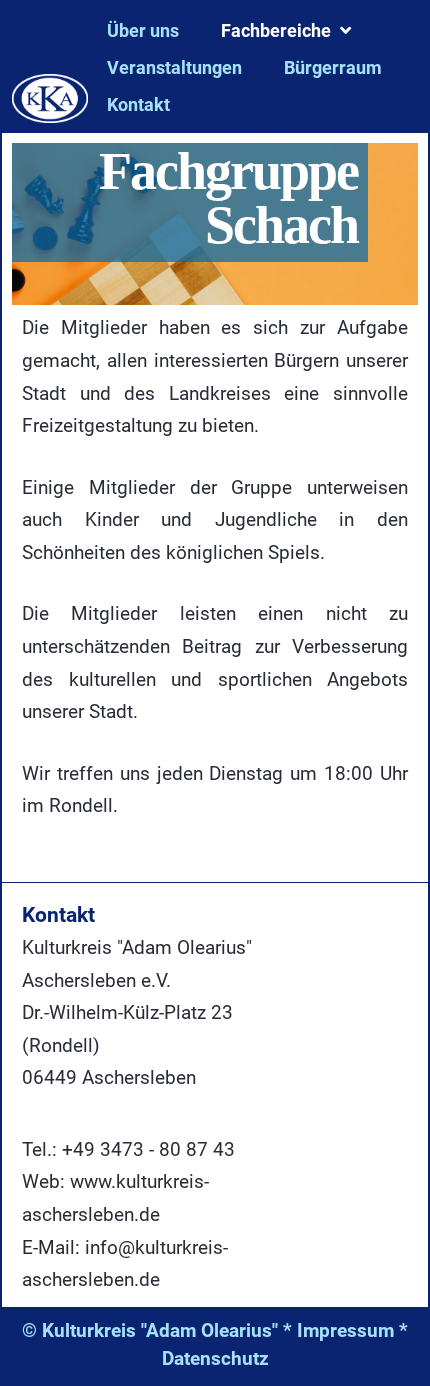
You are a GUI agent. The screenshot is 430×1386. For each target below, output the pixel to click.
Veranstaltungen (174, 67)
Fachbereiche (276, 30)
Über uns (143, 30)
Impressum (345, 1330)
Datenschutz (215, 1358)
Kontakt (138, 104)
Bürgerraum (333, 67)
